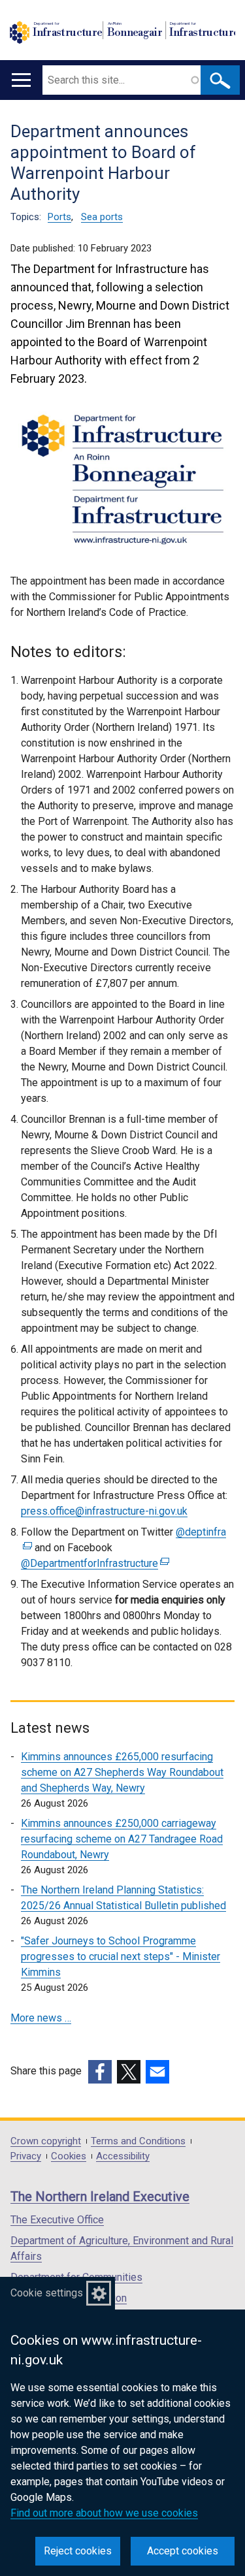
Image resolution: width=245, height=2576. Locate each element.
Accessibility (123, 2156)
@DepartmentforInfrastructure (93, 1563)
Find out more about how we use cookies (104, 2513)
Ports (59, 217)
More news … (41, 2018)
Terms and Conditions (138, 2141)
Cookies (69, 2156)
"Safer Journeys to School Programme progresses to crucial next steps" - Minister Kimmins (121, 1956)
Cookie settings (47, 2293)
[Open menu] (21, 80)
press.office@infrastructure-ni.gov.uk (104, 1511)
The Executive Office (57, 2220)
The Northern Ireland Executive (100, 2197)
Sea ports (102, 217)
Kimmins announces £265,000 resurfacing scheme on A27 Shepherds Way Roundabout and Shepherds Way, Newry (122, 1772)
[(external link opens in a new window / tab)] (100, 2072)
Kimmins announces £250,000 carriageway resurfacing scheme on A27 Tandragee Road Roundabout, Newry (122, 1839)
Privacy (26, 2156)
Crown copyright (46, 2141)
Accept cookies (183, 2551)
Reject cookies (78, 2551)
